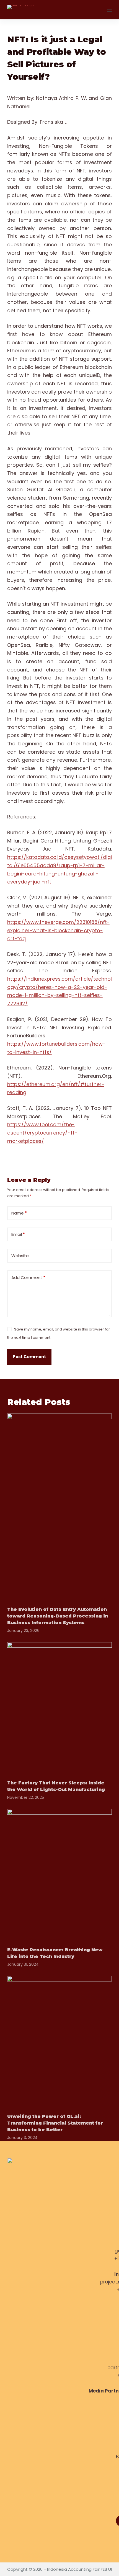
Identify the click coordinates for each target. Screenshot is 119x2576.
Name (19, 1213)
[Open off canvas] (109, 10)
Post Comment (29, 1357)
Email (18, 1234)
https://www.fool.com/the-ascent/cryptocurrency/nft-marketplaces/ (42, 1133)
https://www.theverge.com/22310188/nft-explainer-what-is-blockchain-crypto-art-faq (58, 930)
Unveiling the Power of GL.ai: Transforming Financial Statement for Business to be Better (55, 2123)
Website (20, 1256)
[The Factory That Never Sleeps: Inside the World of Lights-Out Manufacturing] (59, 1708)
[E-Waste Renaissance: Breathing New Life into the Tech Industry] (59, 1874)
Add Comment (28, 1277)
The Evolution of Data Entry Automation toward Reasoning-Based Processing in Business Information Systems (58, 1616)
